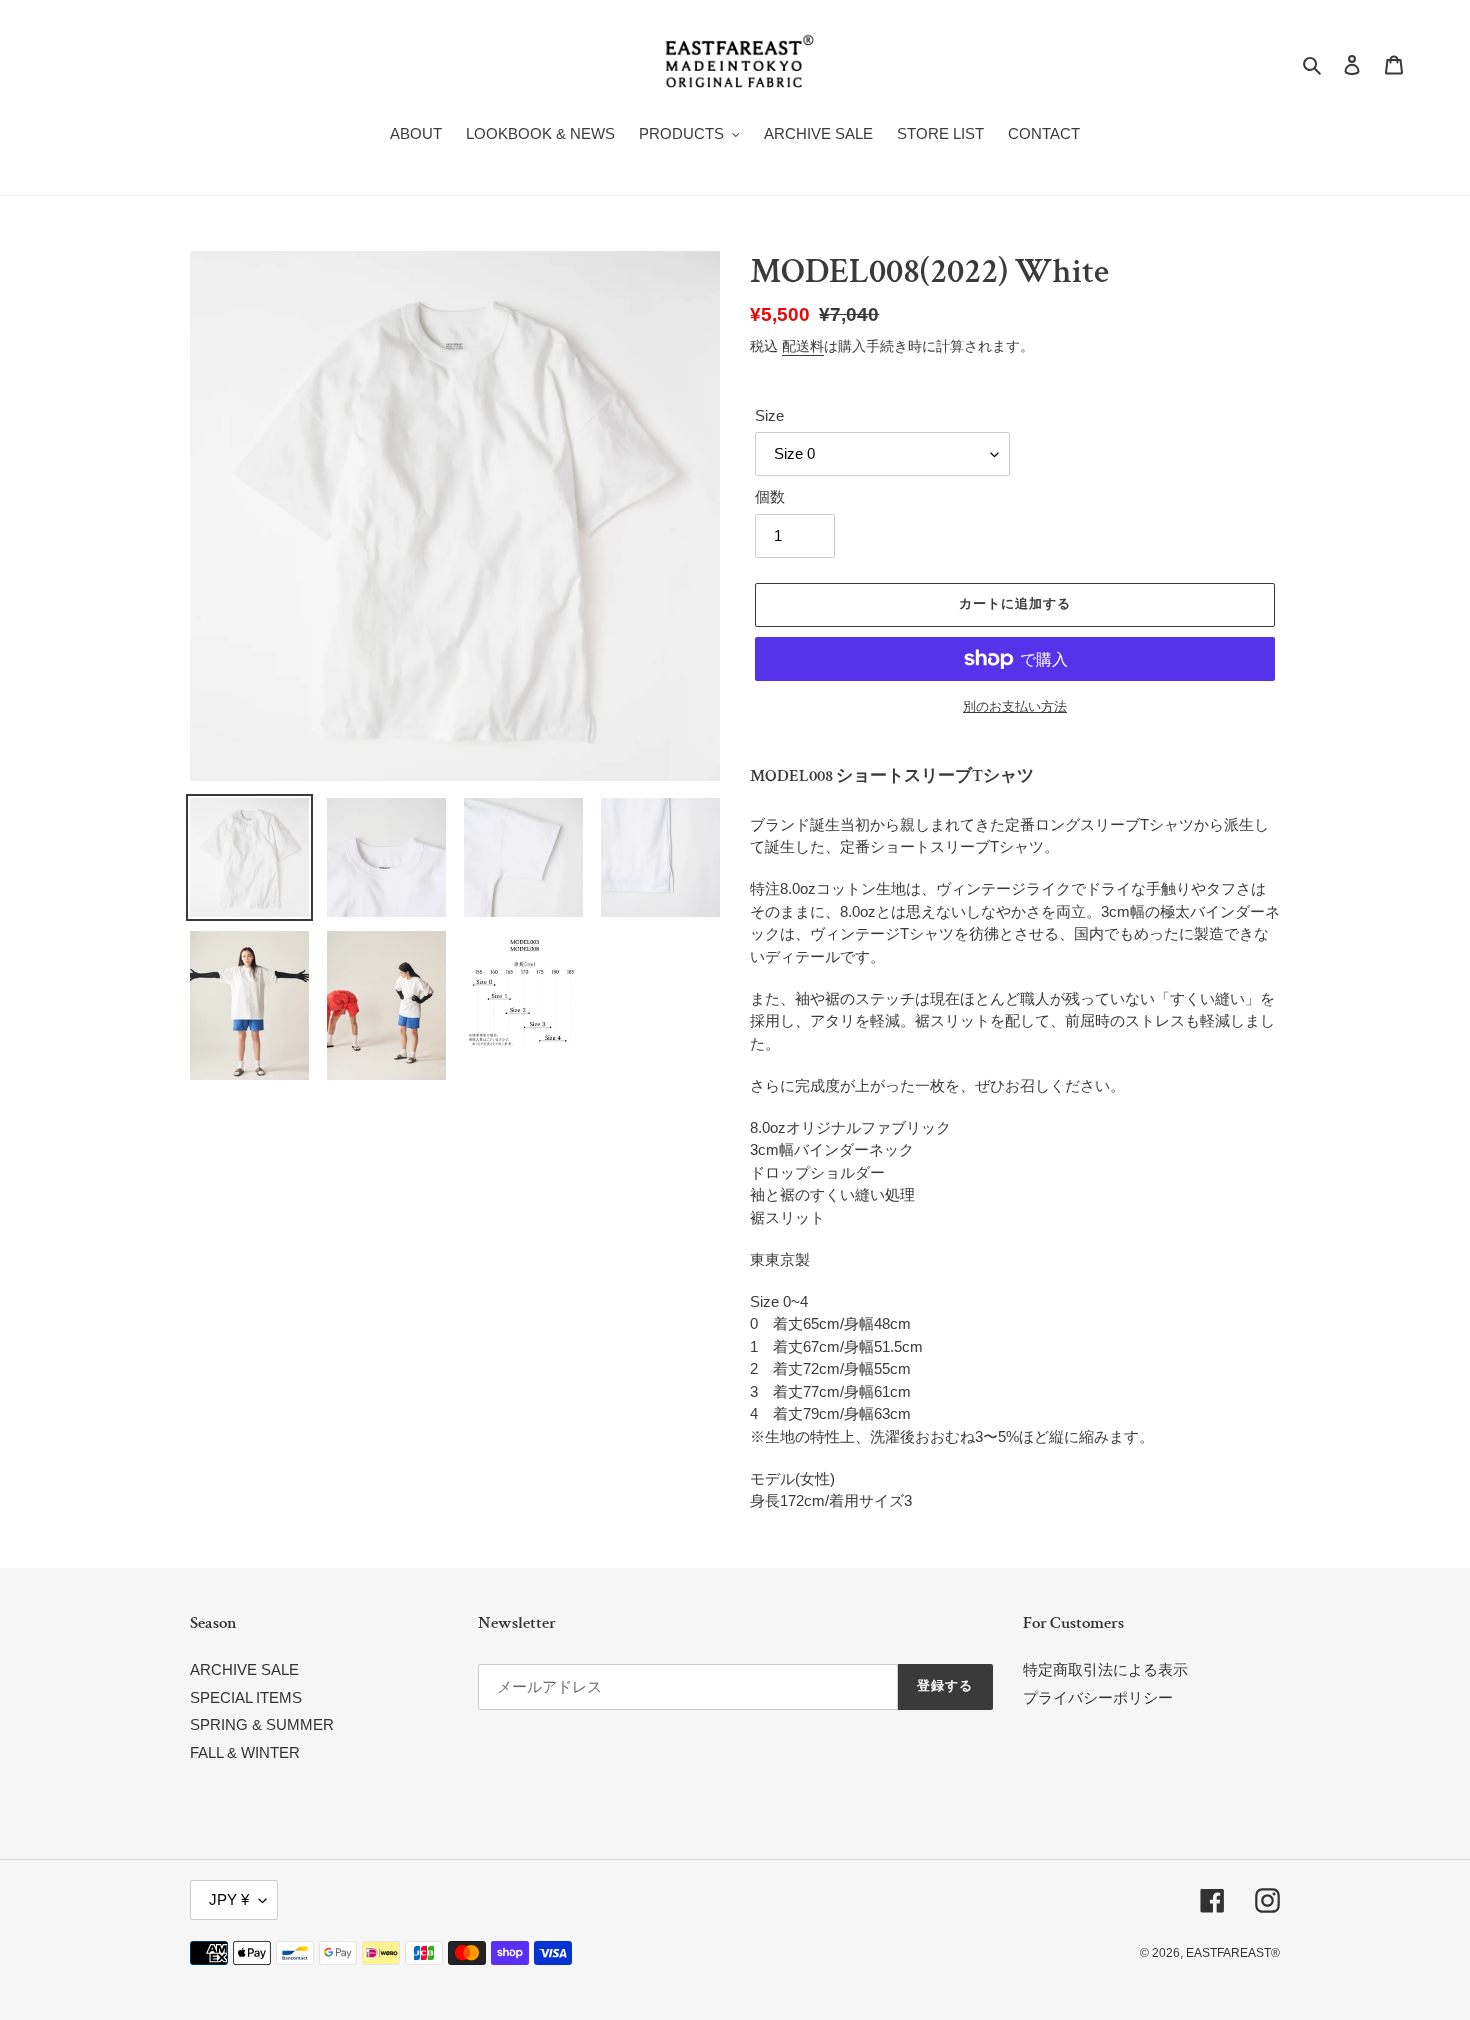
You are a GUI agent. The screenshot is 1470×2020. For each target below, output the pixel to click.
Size (769, 415)
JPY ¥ (229, 1899)
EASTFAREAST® (1233, 1953)
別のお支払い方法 (1015, 706)
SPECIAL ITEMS (246, 1697)
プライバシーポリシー (1098, 1697)
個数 (770, 496)
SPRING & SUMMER (262, 1724)
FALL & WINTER (245, 1752)
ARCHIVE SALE (244, 1669)
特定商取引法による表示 (1105, 1669)
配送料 (803, 346)
